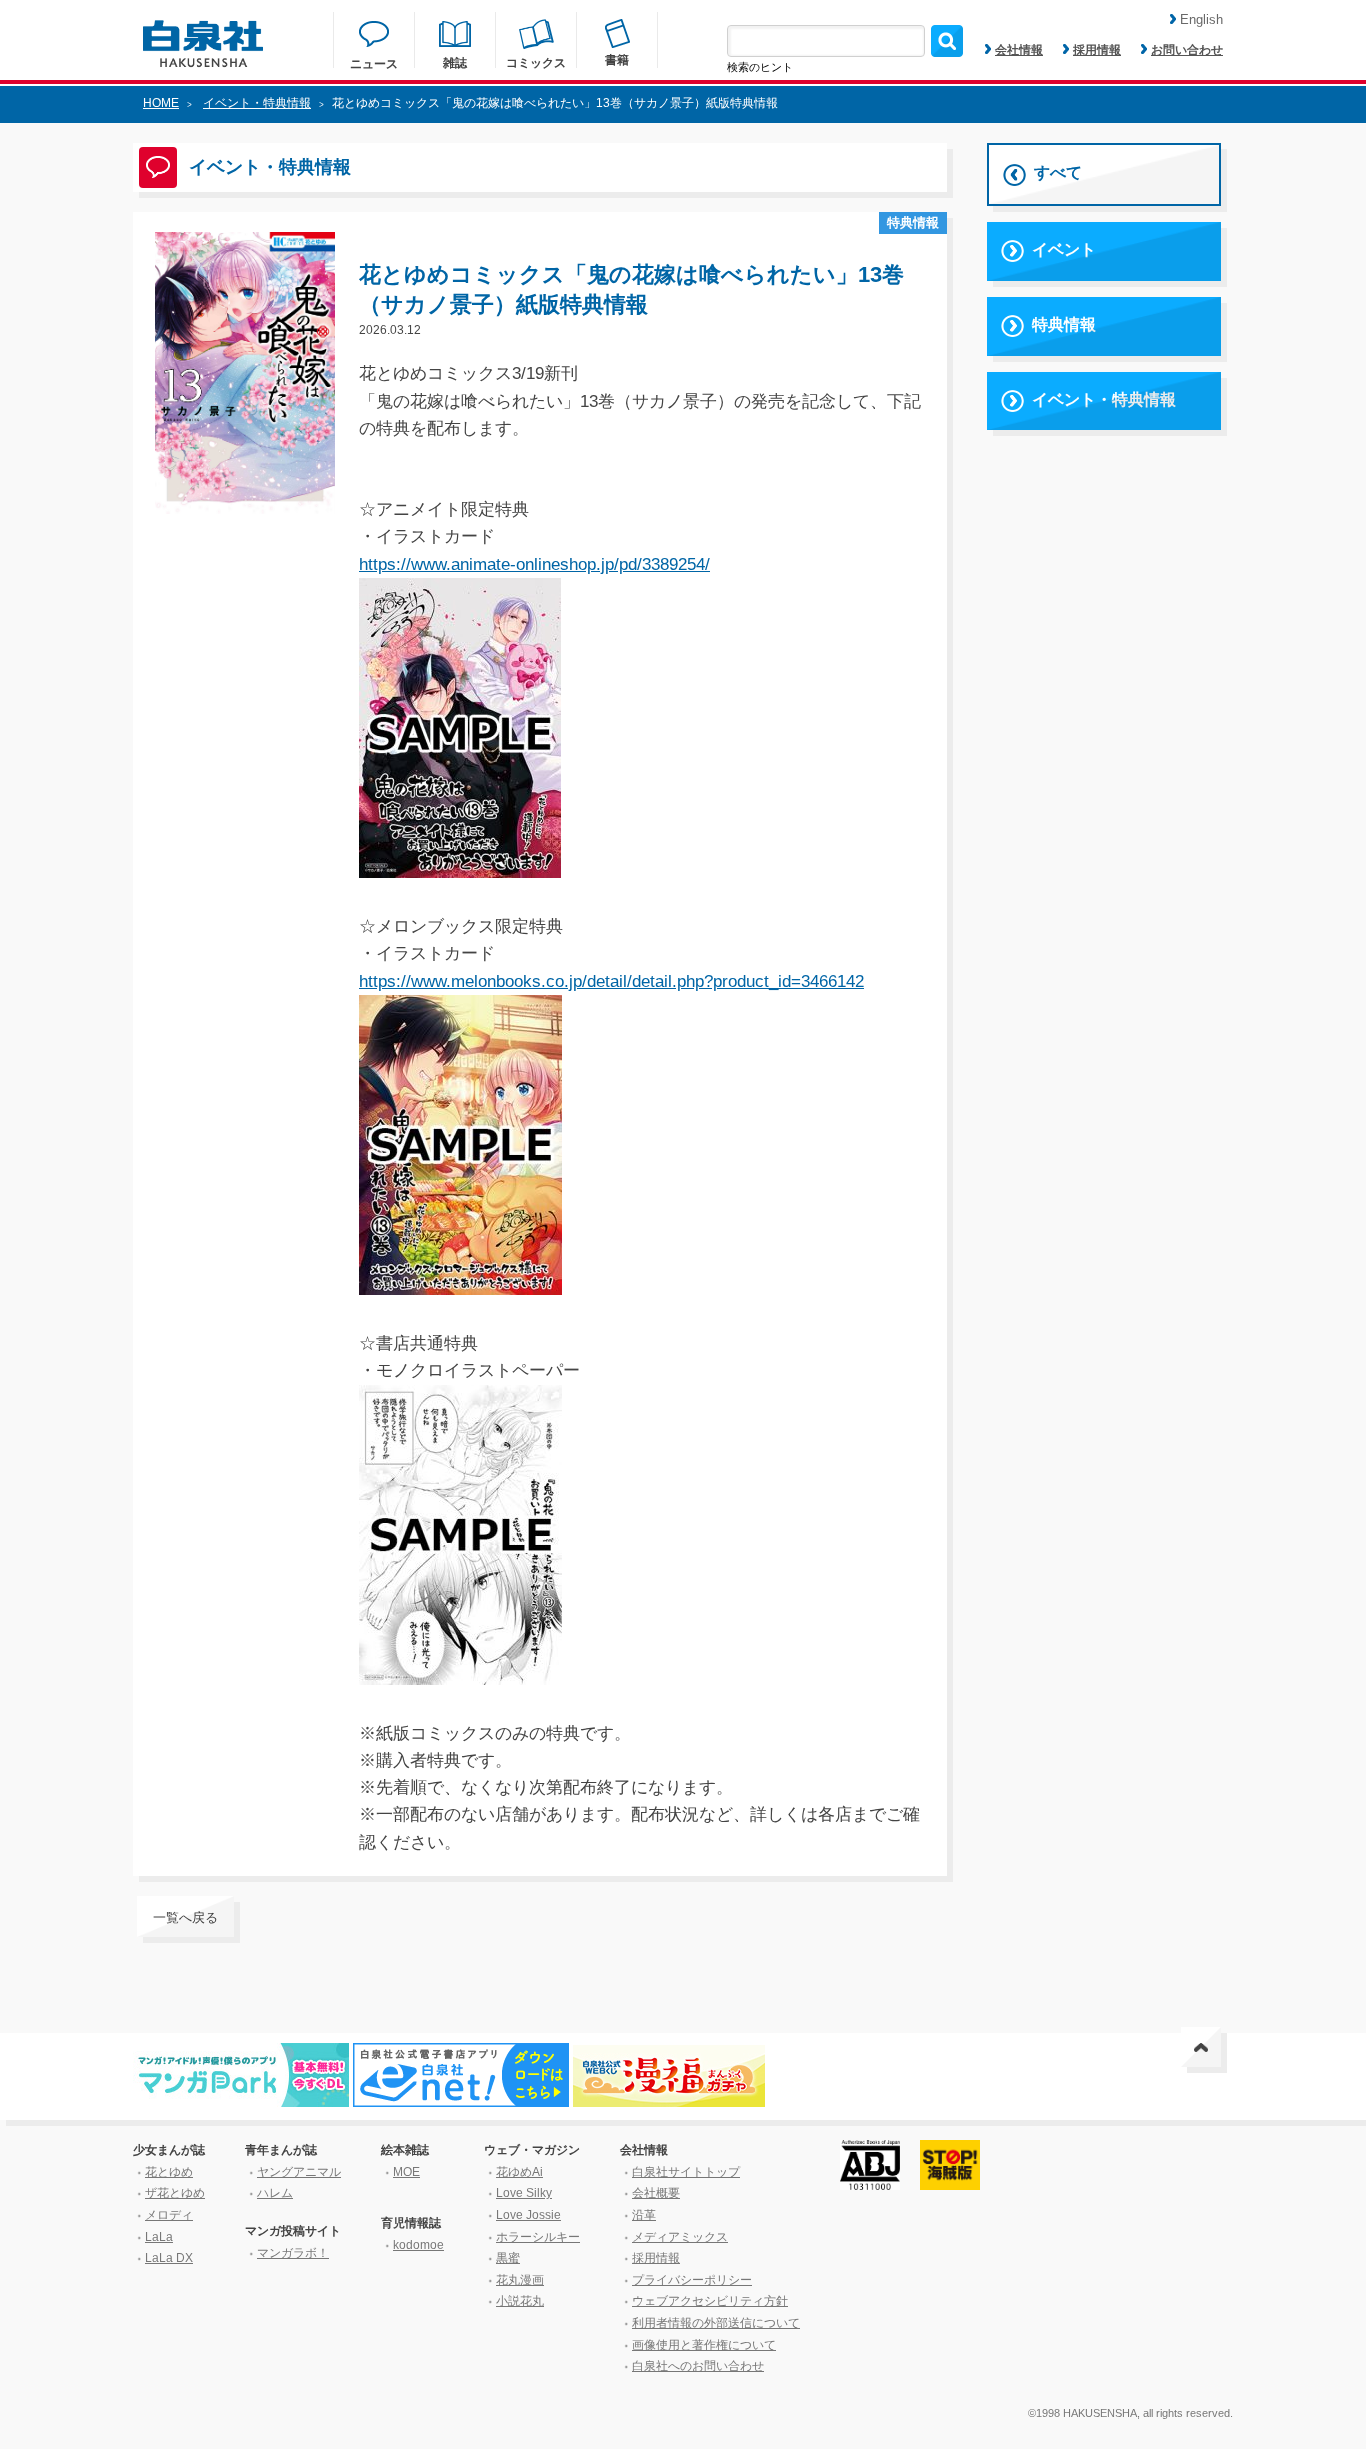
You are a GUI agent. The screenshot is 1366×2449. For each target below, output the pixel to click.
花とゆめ (169, 2172)
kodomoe (418, 2245)
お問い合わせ (1187, 50)
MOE (406, 2172)
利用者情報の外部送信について (716, 2323)
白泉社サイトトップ (686, 2172)
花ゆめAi (519, 2172)
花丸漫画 (520, 2280)
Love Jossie (528, 2215)
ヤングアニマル (299, 2172)
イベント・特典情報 (257, 103)
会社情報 (1019, 50)
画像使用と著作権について (704, 2345)
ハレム (275, 2193)
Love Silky (524, 2193)
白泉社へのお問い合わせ (698, 2366)
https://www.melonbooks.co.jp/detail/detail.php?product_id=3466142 (611, 981)
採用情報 (1097, 50)
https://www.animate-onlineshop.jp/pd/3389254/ (534, 564)
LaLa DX (169, 2258)
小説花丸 (520, 2301)
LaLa (159, 2237)
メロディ (169, 2215)
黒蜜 (508, 2258)
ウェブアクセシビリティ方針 (710, 2301)
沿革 (644, 2215)
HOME (161, 103)
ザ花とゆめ (175, 2193)
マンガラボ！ (293, 2253)
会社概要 (656, 2193)
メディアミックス (680, 2237)
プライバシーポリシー (692, 2280)
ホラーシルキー (538, 2237)
